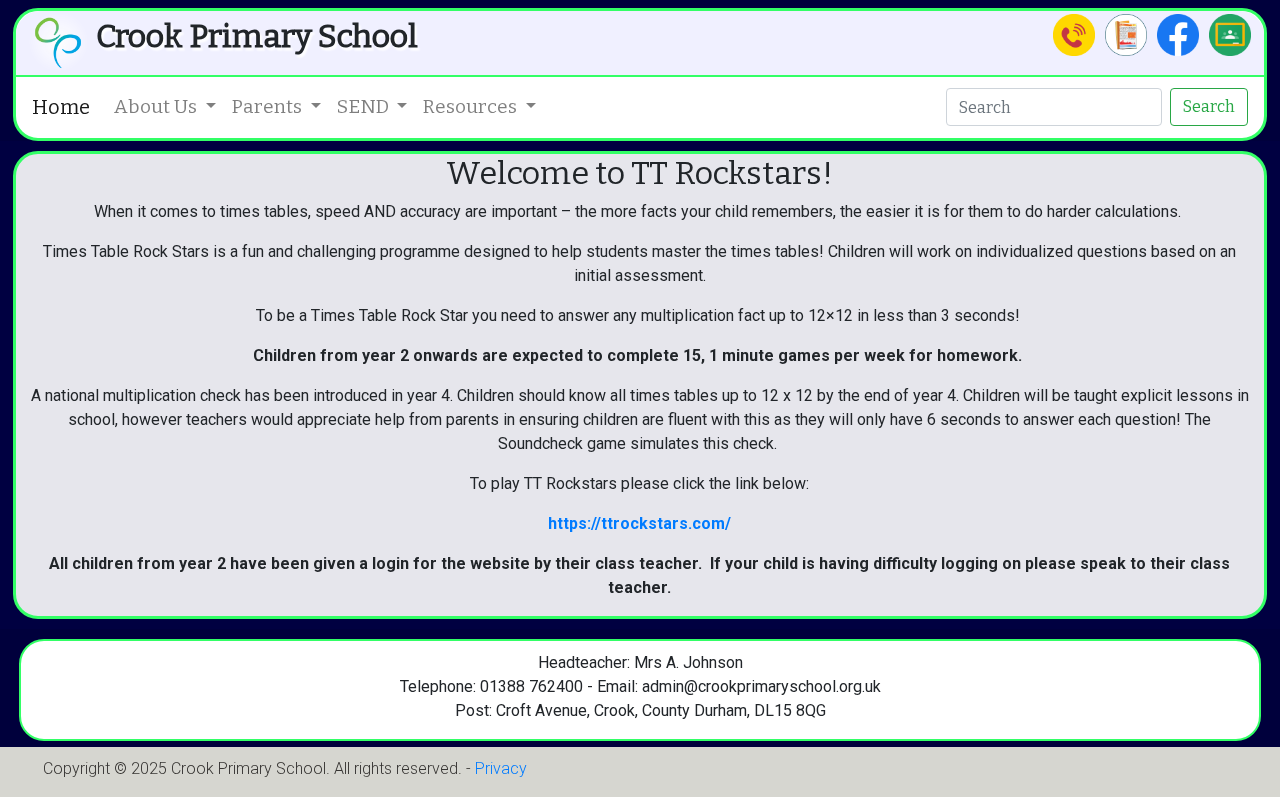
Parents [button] (269, 106)
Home (61, 107)
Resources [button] (472, 106)
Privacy (501, 768)
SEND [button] (365, 106)
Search (1209, 106)
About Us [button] (157, 106)
